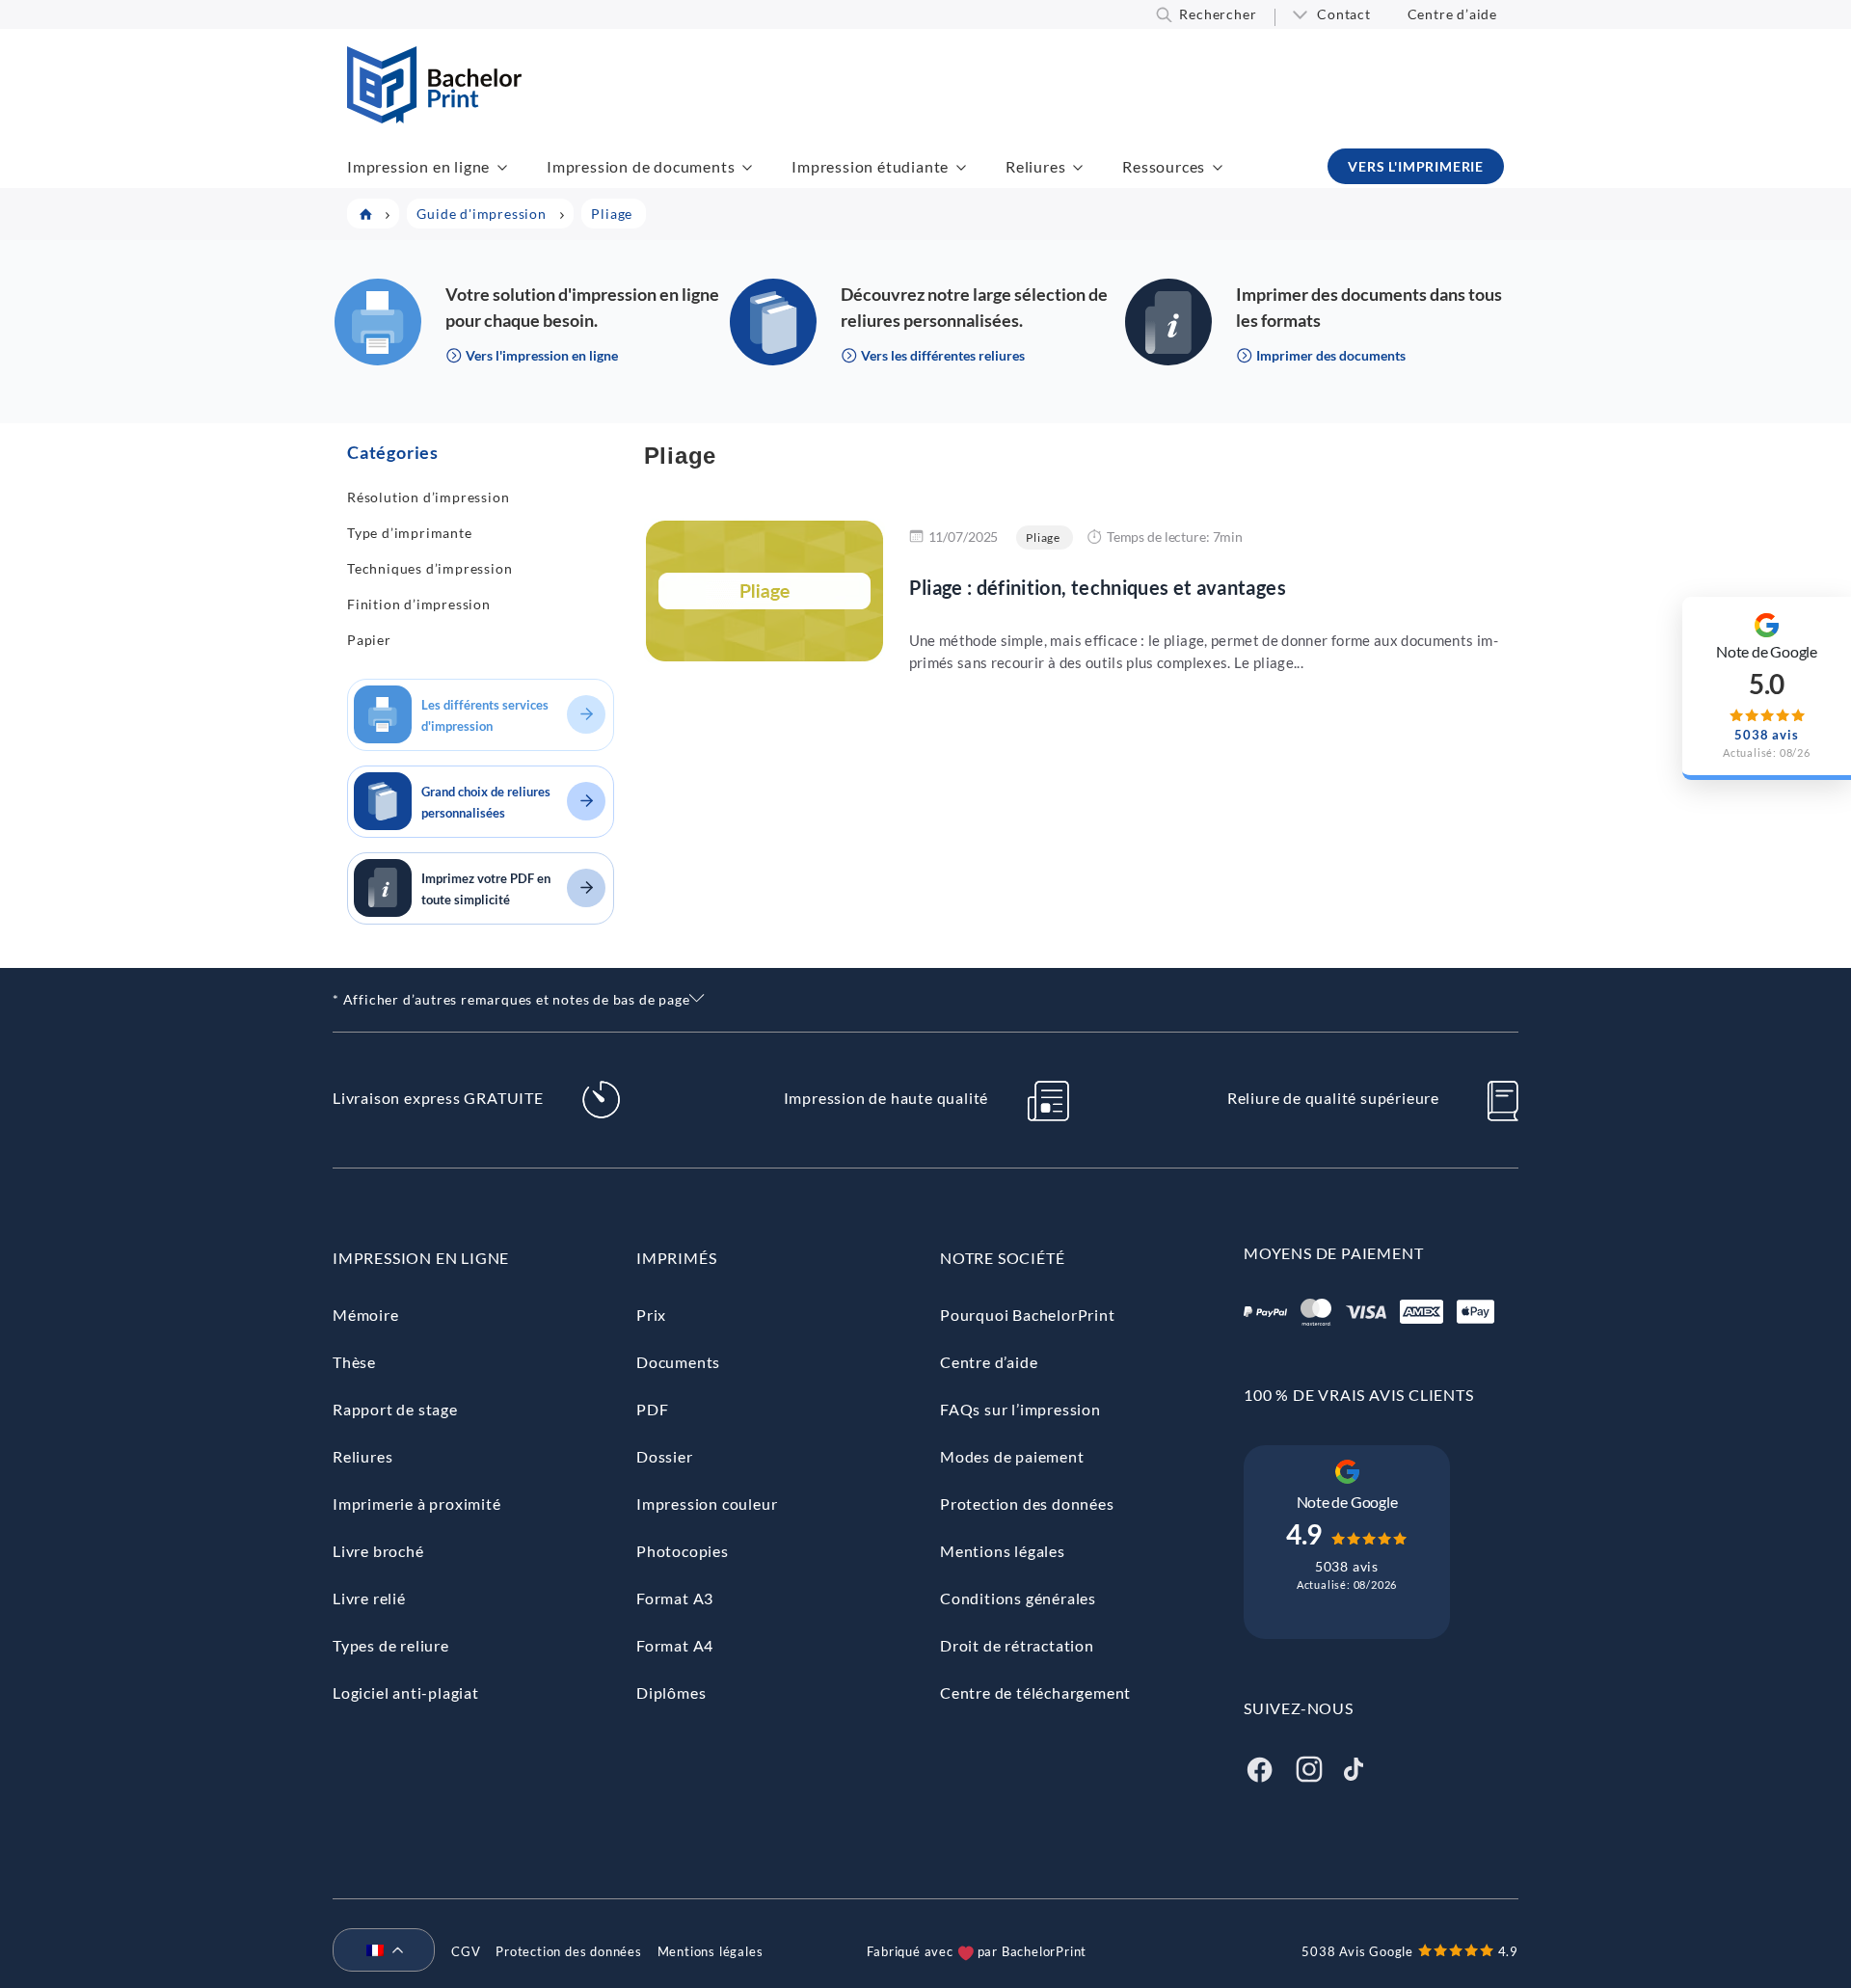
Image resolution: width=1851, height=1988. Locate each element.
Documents (678, 1362)
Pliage (1043, 537)
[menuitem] (376, 1951)
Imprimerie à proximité (417, 1504)
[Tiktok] (1354, 1767)
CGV (466, 1951)
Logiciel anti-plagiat (406, 1692)
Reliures (1035, 166)
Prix (651, 1315)
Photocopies (683, 1551)
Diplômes (671, 1692)
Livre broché (378, 1551)
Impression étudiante (870, 166)
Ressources (1164, 166)
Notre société (1002, 1258)
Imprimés (676, 1258)
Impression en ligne (418, 166)
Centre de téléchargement (1035, 1692)
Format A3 (675, 1598)
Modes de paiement (1012, 1456)
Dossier (665, 1456)
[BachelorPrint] (434, 117)
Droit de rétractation (1017, 1645)
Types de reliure (391, 1645)
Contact (1344, 14)
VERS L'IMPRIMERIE (1416, 166)
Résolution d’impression (428, 497)
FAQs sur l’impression (1020, 1409)
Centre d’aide (1452, 14)
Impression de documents (641, 166)
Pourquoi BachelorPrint (1028, 1315)
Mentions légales (1003, 1551)
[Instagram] (1309, 1767)
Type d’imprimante (410, 533)
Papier (369, 640)
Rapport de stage (395, 1409)
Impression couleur (707, 1504)
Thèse (354, 1362)
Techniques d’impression (429, 568)
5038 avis (1347, 1566)
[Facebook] (1259, 1767)
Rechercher (1218, 14)
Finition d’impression (419, 604)
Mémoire (366, 1315)
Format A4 (675, 1645)
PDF (652, 1409)
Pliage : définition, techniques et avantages (1098, 587)
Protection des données (1027, 1504)
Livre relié (369, 1598)
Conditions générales (1018, 1598)
